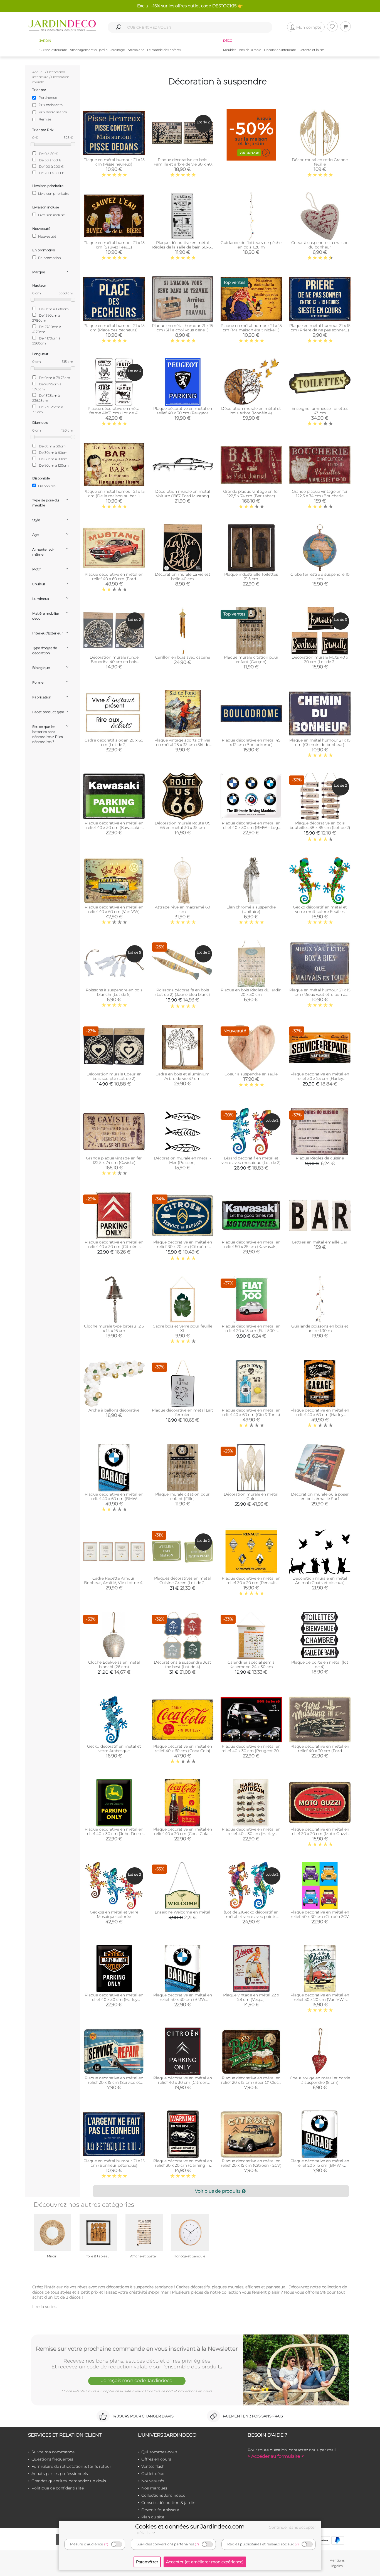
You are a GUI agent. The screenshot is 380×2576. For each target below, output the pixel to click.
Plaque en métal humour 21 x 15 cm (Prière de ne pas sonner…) (320, 328)
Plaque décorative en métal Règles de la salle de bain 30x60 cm (183, 247)
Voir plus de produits (218, 2191)
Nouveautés (153, 2481)
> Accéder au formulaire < (276, 2456)
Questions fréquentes (52, 2459)
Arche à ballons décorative (114, 1410)
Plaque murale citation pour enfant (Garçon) (251, 659)
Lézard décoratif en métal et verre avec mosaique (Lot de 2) (251, 1160)
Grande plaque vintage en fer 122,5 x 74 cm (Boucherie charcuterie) (320, 496)
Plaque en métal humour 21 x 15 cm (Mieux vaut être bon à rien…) (320, 994)
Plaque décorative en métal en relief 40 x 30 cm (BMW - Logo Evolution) (251, 828)
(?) (106, 2544)
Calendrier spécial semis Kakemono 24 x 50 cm (251, 1664)
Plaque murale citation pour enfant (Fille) (182, 1496)
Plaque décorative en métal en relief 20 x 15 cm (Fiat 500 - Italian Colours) (251, 1331)
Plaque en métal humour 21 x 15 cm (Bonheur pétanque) (114, 2163)
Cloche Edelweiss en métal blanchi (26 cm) (114, 1664)
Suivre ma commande (53, 2452)
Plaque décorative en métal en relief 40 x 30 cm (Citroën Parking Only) (183, 2082)
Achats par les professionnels (60, 2474)
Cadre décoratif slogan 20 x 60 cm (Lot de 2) (114, 742)
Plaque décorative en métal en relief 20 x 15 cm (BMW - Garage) (320, 2165)
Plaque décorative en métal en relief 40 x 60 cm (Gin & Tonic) (251, 1412)
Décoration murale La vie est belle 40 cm (183, 577)
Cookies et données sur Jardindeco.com (190, 2526)
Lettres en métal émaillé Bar (320, 1242)
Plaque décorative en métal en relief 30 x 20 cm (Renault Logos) (251, 1583)
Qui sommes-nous (159, 2452)
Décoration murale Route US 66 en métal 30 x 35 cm (183, 825)
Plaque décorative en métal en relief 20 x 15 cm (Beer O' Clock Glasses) (251, 2082)
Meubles (230, 50)
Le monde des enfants (164, 50)
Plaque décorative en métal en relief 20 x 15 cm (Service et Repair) (114, 2082)
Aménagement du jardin (89, 50)
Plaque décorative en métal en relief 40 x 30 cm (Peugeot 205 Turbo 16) (251, 1751)
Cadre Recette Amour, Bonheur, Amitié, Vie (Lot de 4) (114, 1580)
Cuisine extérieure (53, 50)
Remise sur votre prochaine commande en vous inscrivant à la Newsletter (137, 2349)
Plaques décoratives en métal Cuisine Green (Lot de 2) (182, 1580)
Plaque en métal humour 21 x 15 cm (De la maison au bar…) (114, 494)
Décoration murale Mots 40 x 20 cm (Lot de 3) (320, 659)
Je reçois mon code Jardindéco (137, 2380)
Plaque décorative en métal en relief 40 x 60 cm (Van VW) (114, 909)
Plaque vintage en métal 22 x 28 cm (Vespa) (251, 1997)
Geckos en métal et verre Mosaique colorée (114, 1914)
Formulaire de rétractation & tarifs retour (71, 2466)
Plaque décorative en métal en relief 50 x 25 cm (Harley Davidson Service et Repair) (320, 1078)
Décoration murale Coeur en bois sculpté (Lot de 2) (114, 1076)
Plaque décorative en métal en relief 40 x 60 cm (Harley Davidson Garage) (320, 1415)
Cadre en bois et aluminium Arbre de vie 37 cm (182, 1076)
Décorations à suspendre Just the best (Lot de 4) (182, 1664)
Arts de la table (250, 50)
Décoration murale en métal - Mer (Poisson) (182, 1160)
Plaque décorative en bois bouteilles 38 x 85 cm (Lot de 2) (320, 825)
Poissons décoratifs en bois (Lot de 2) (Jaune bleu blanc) (183, 992)
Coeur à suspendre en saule (251, 1074)
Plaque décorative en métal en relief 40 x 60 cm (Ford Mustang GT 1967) (114, 579)
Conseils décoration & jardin (168, 2503)
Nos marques (154, 2488)
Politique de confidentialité (58, 2488)
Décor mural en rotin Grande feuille (320, 162)
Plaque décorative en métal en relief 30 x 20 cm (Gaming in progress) (183, 2165)
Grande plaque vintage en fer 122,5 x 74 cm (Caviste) (114, 1160)
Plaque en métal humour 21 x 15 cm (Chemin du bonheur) (320, 742)
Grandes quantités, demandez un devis (69, 2481)
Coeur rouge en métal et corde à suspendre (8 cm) (320, 2080)
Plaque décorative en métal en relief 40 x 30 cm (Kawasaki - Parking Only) (114, 828)
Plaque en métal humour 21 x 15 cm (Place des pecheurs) (114, 328)
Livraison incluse (51, 215)
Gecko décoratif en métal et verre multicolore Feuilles (320, 909)
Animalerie (136, 50)
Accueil (38, 72)
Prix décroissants (53, 112)
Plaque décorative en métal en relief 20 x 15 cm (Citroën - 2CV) (251, 2163)
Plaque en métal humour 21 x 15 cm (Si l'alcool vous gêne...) (182, 328)
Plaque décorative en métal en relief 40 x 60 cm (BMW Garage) (114, 1499)
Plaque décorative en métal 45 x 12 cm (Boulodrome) (251, 742)
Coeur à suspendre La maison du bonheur (320, 245)
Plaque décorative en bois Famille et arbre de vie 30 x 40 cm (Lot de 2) (183, 164)
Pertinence (48, 98)
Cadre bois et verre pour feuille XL (182, 1328)
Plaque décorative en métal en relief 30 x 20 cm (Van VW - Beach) (320, 1999)
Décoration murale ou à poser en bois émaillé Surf (320, 1496)
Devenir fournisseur (160, 2510)
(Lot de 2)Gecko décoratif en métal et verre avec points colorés (251, 1917)
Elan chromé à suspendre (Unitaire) (251, 909)
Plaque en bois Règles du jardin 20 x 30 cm (251, 992)
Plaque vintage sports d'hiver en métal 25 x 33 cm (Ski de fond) (182, 745)
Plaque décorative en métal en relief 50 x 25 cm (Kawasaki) (251, 1244)
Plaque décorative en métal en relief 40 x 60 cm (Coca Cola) (183, 1748)
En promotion (49, 258)
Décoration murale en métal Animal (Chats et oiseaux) (320, 1580)
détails (144, 2533)
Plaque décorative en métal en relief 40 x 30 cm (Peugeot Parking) (183, 413)
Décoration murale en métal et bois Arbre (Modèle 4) (251, 411)
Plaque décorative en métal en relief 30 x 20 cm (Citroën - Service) (183, 1247)
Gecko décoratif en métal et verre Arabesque (114, 1748)
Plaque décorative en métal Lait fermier (182, 1412)
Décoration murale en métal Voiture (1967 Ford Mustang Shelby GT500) (183, 496)
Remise (45, 119)
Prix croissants (51, 105)
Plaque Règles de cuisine (320, 1158)
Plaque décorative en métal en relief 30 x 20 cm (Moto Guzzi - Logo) (320, 1834)
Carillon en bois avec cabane (183, 657)
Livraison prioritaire (53, 194)
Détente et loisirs (312, 50)
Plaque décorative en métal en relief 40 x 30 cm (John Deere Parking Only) (114, 1834)
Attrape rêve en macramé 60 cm (182, 909)
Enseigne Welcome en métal (182, 1912)
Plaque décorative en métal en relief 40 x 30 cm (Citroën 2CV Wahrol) (320, 1917)
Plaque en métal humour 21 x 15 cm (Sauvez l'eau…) (114, 245)
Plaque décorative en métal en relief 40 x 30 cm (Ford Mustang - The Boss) (320, 1751)
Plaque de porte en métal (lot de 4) (320, 1664)
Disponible (46, 486)
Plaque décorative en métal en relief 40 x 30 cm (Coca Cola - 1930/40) (183, 1834)
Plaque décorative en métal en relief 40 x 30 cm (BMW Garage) (183, 1999)
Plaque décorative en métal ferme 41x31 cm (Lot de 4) (114, 411)
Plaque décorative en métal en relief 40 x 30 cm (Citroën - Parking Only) (114, 1247)
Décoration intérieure (280, 50)
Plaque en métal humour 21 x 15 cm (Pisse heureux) (114, 162)
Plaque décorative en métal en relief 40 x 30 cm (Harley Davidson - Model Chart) (251, 1834)
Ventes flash (153, 2466)
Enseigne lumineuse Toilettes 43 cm (320, 411)
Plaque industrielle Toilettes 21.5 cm (251, 577)
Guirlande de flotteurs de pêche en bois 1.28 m (251, 245)
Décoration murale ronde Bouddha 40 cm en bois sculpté (114, 662)
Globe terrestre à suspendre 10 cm (320, 577)
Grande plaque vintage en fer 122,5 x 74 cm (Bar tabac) (251, 494)
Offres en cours (156, 2459)
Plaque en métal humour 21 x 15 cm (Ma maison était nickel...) (251, 328)
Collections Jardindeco (163, 2495)
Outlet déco (153, 2474)
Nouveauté (47, 236)
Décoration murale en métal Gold (251, 1496)
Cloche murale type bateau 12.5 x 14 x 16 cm (114, 1328)
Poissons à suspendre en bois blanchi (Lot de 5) (114, 992)
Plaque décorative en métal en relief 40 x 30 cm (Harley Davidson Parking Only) (114, 1999)
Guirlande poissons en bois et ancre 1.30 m (320, 1328)
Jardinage (118, 50)
